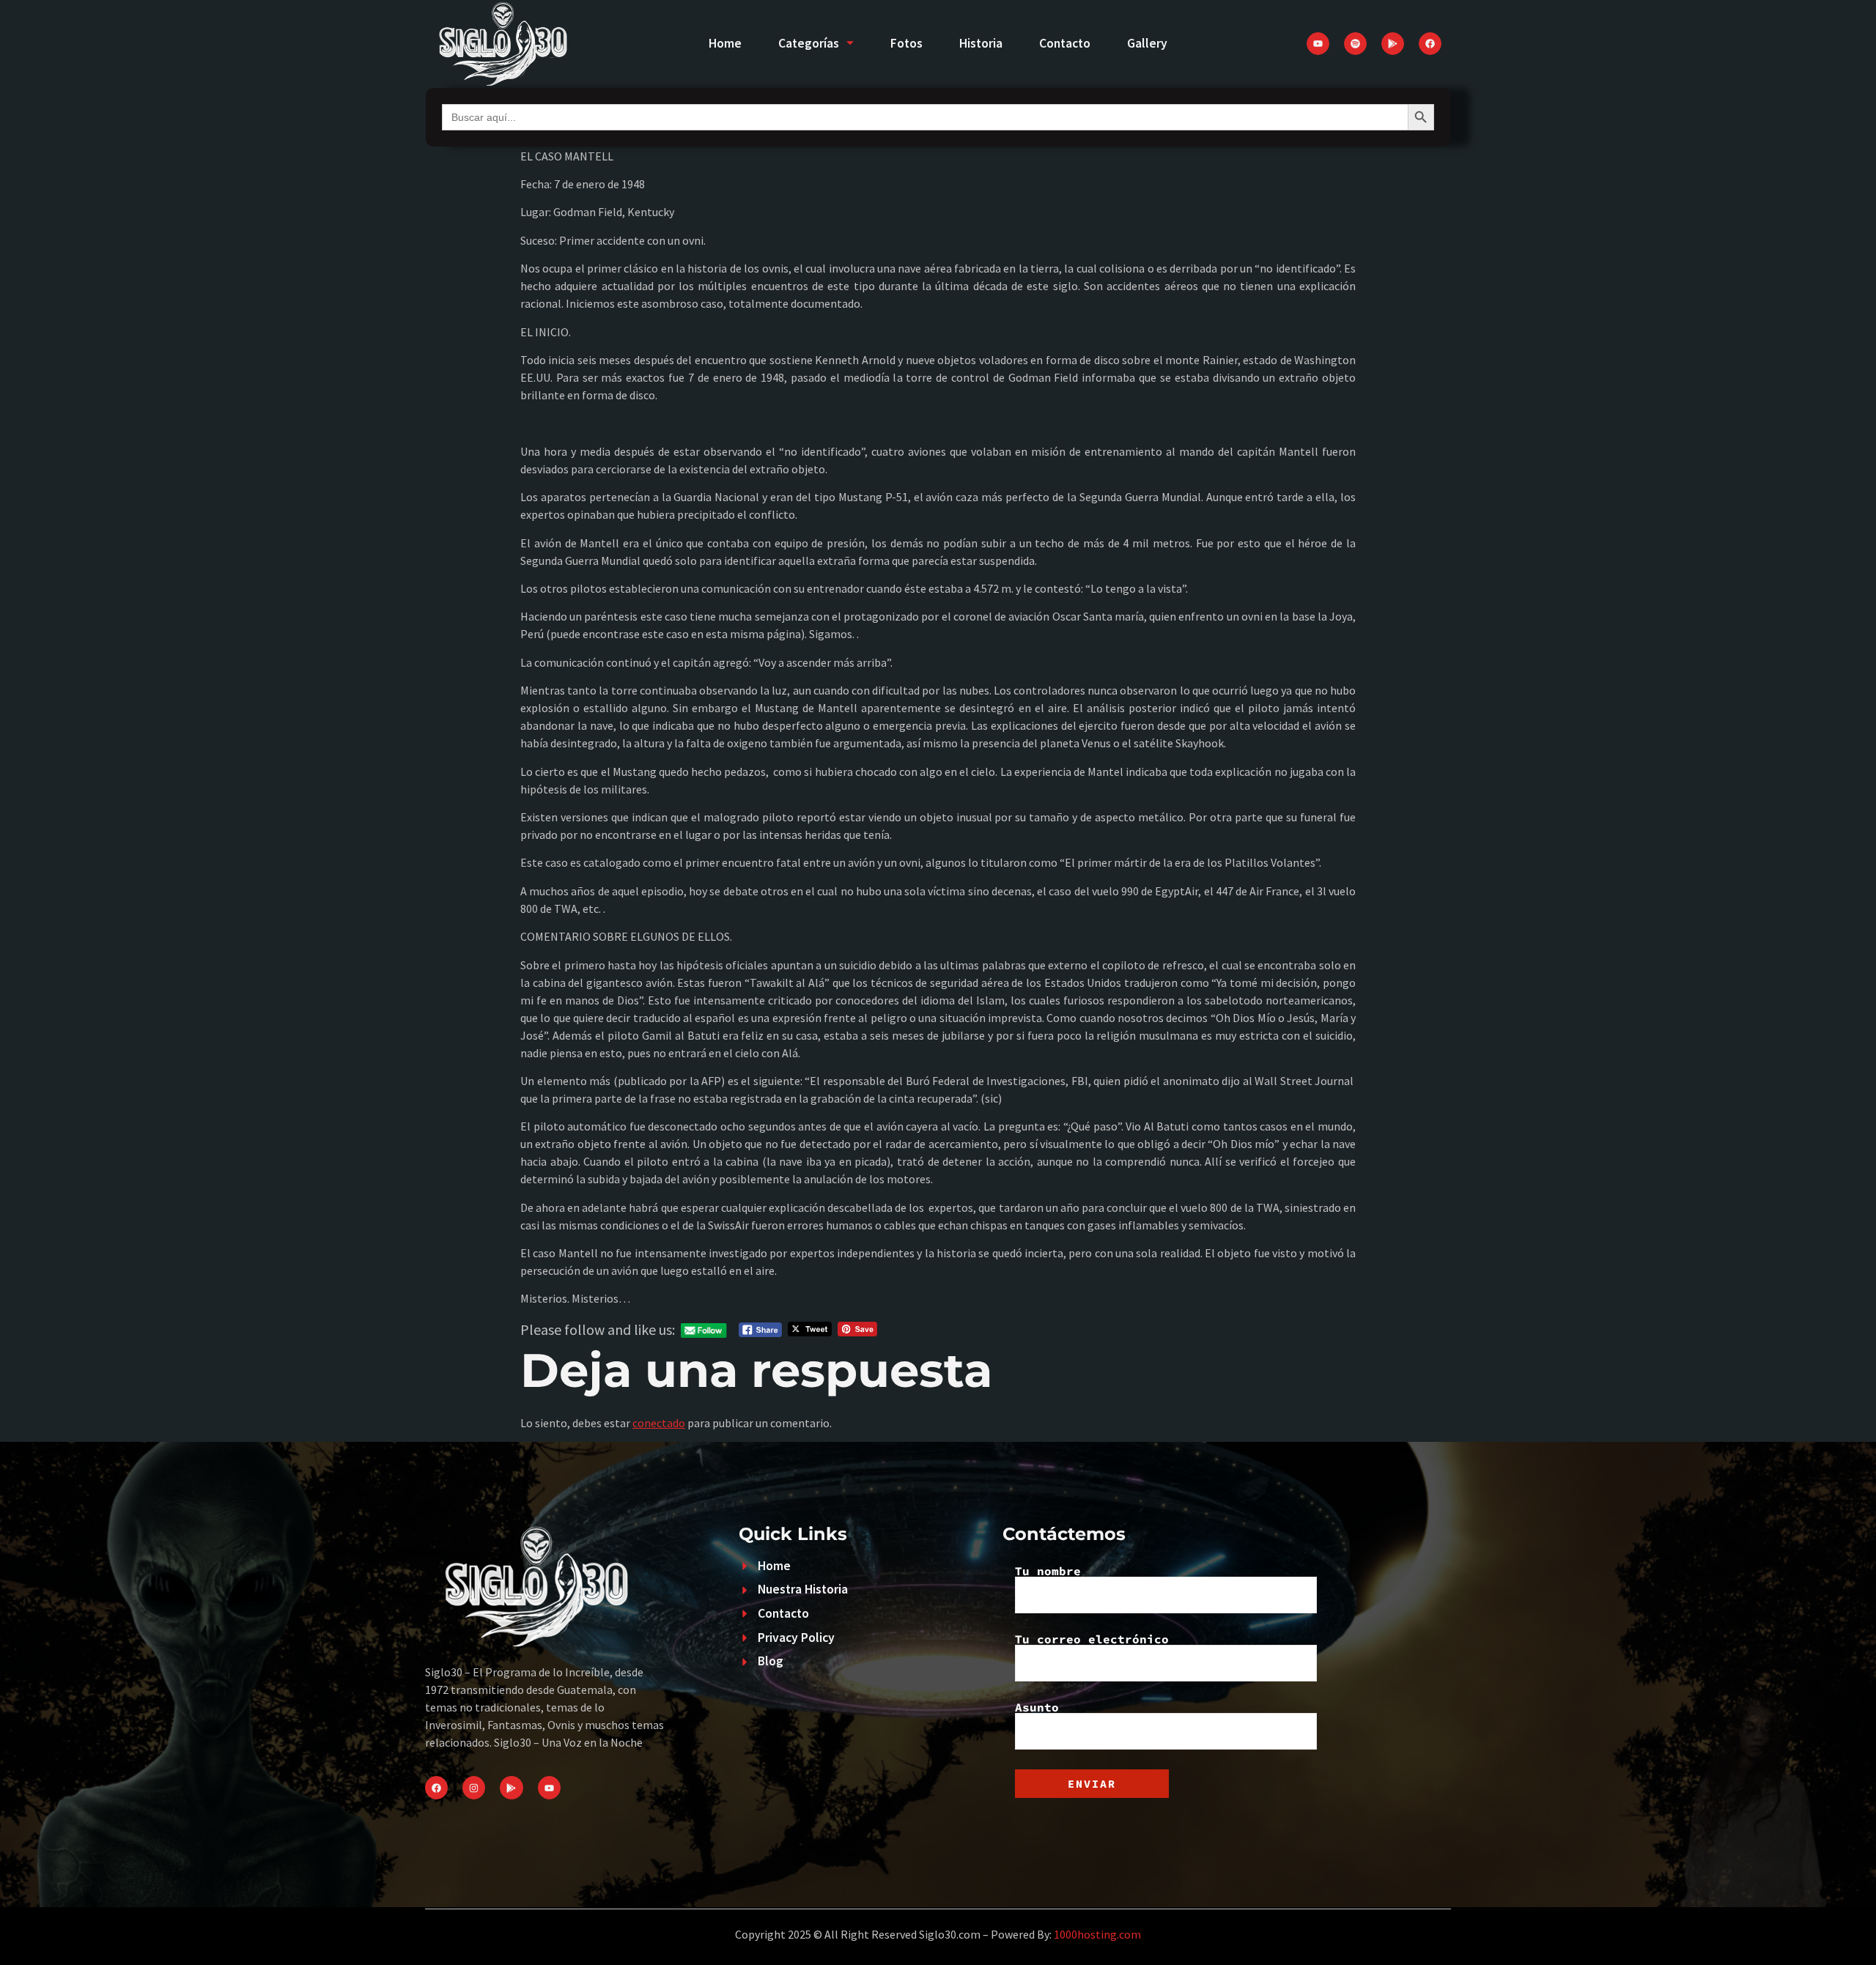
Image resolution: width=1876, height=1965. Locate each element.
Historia (981, 43)
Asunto (1037, 1708)
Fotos (906, 43)
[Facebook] (1430, 44)
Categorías (809, 43)
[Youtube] (1318, 44)
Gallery (1147, 43)
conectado (659, 1423)
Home (725, 43)
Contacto (1065, 43)
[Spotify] (1355, 44)
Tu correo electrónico (1092, 1640)
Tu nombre (1048, 1572)
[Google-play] (1393, 44)
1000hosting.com (1097, 1934)
